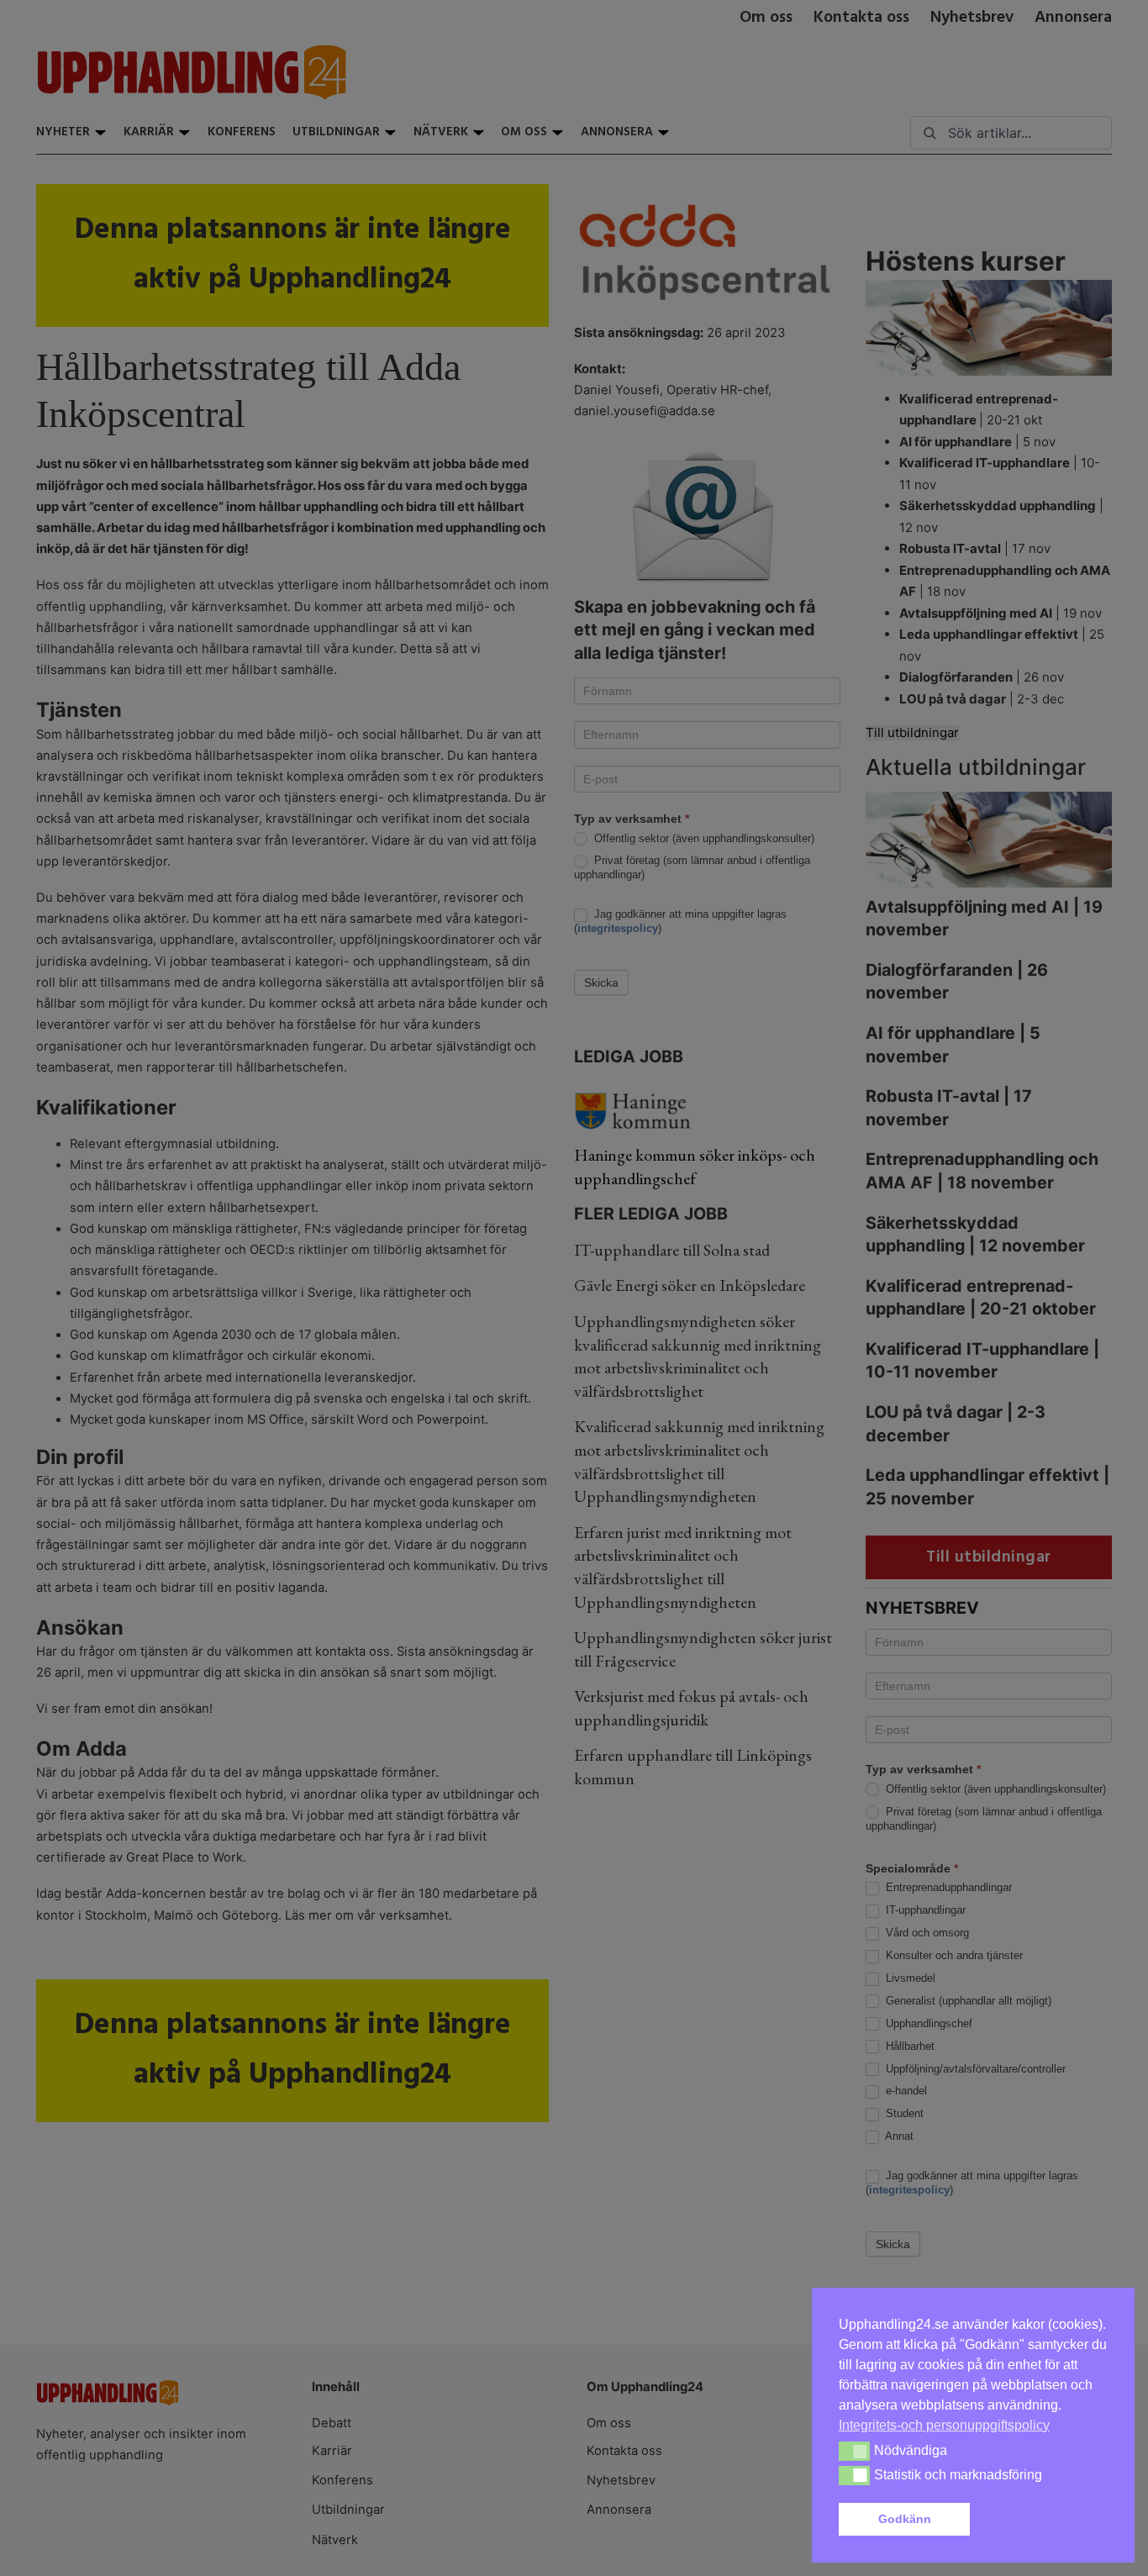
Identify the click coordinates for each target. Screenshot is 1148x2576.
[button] (1042, 2520)
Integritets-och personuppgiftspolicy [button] (944, 2425)
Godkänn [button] (905, 2519)
